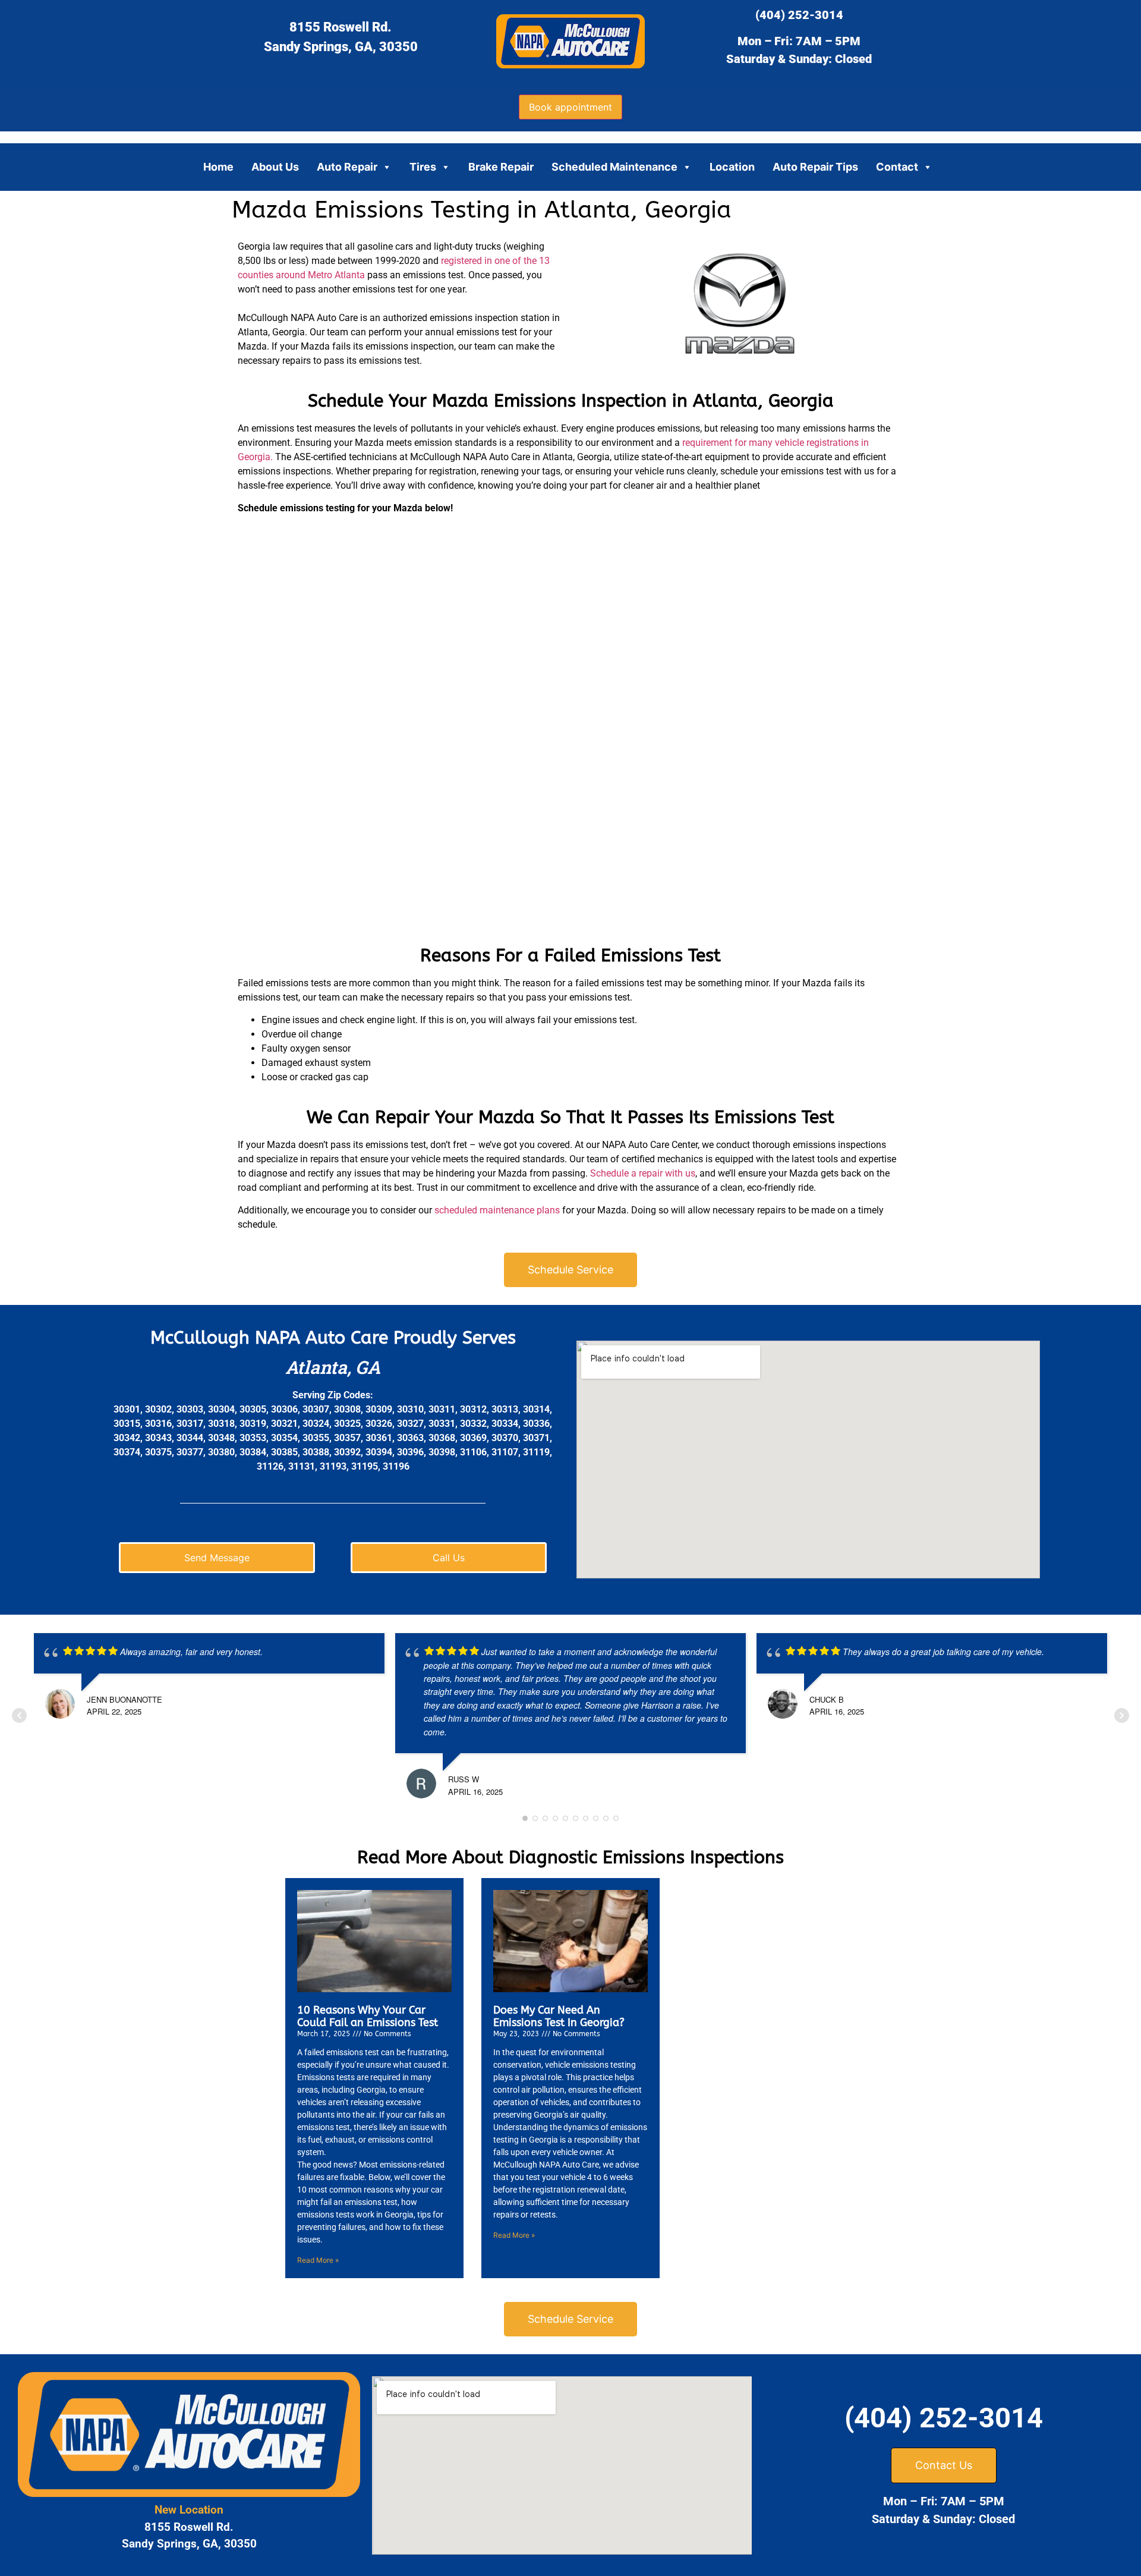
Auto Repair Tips (815, 167)
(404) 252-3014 (799, 15)
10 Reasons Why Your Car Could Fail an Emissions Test (368, 2017)
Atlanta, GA (333, 1367)
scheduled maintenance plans (497, 1210)
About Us (275, 167)
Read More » (318, 2260)
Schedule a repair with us (642, 1173)
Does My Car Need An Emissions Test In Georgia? (559, 2017)
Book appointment (570, 107)
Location (732, 167)
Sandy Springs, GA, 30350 (341, 47)
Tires (423, 167)
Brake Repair (501, 167)
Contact (897, 167)
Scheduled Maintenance (614, 167)
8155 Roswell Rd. (341, 27)
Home (218, 167)
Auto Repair (347, 167)
